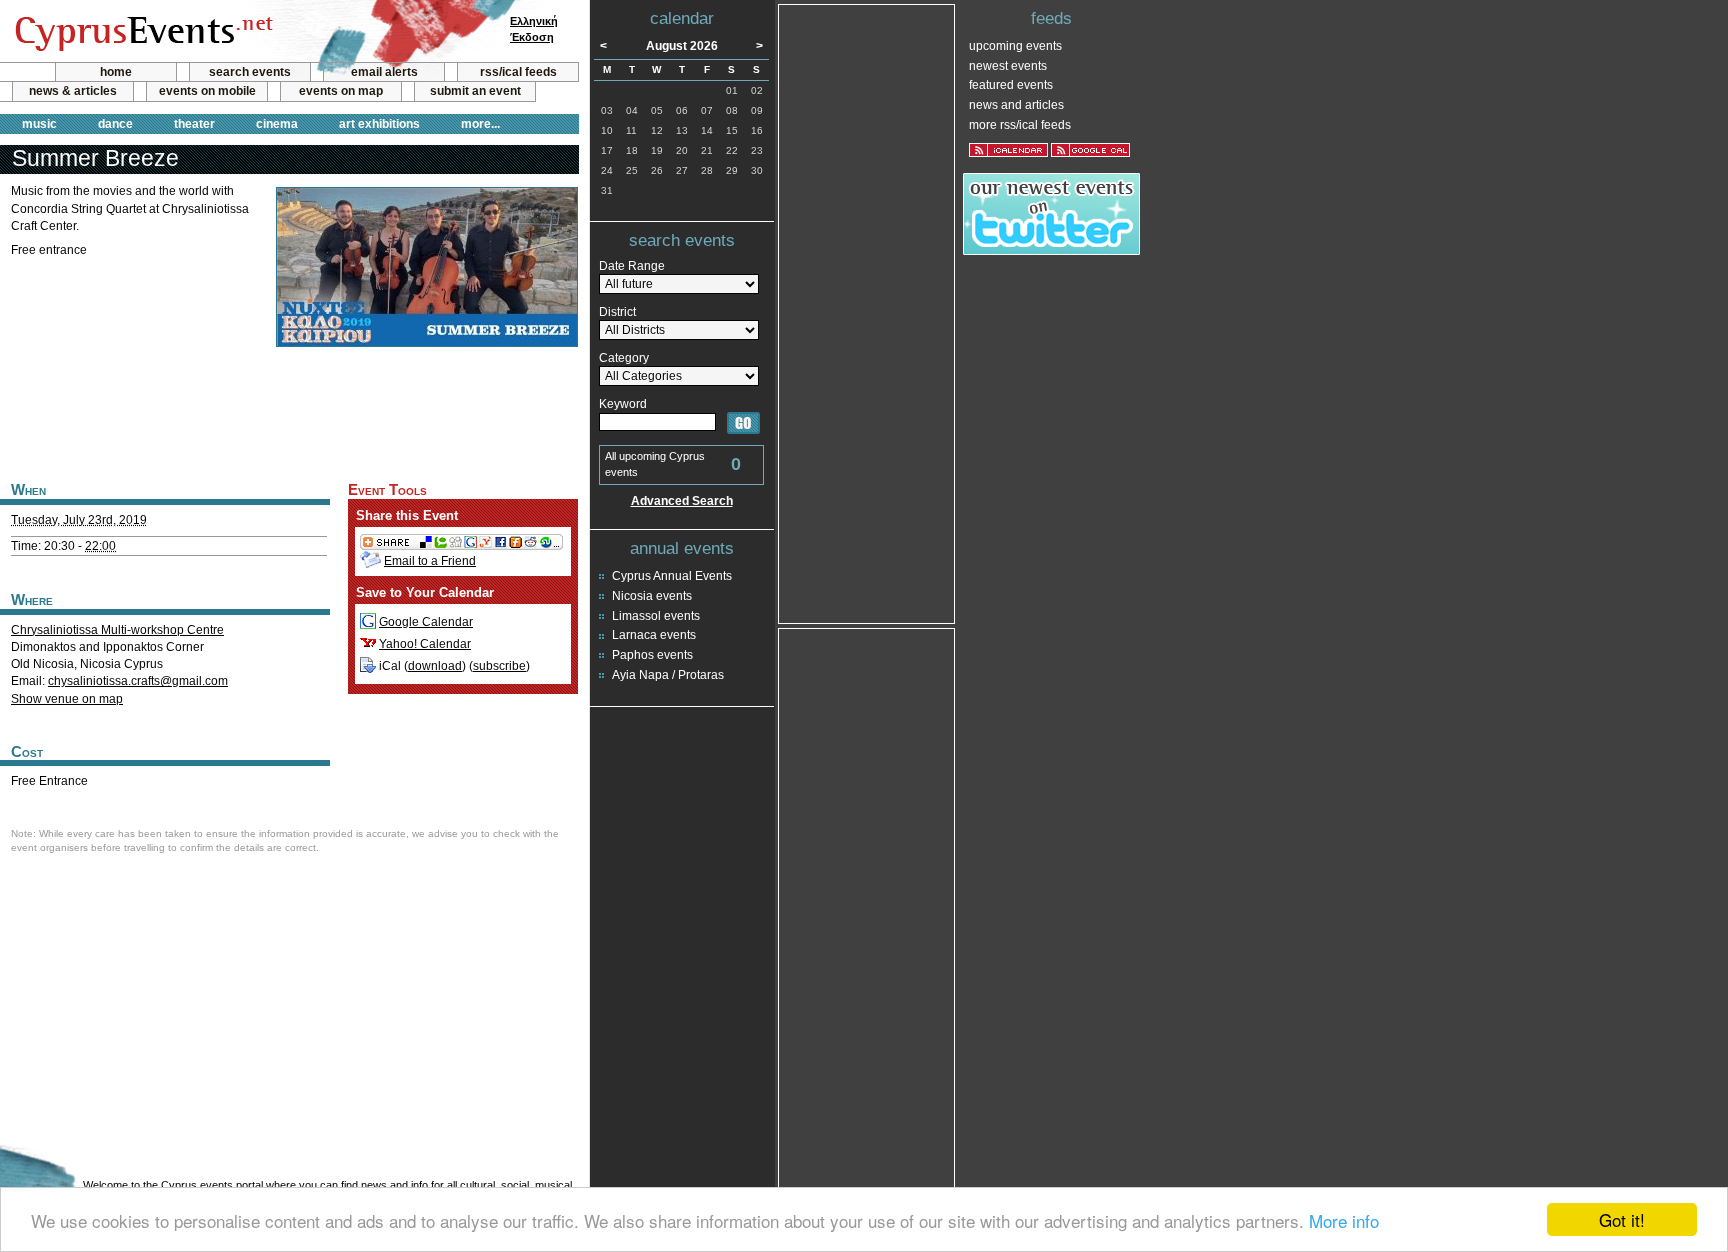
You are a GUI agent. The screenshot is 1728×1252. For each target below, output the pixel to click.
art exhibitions (379, 124)
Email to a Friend (430, 561)
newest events (1008, 66)
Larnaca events (654, 635)
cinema (277, 124)
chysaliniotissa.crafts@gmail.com (138, 681)
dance (115, 124)
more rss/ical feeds (1020, 125)
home (116, 72)
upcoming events (1015, 46)
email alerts (384, 72)
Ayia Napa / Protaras (668, 675)
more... (480, 124)
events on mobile (207, 91)
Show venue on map (67, 699)
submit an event (475, 91)
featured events (1011, 85)
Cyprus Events (141, 32)
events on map (341, 91)
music (39, 124)
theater (194, 124)
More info (1344, 1220)
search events (250, 72)
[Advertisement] (289, 412)
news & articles (73, 91)
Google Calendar (426, 622)
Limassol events (656, 616)
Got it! (1622, 1219)
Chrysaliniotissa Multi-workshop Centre (117, 630)
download (435, 666)
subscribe (499, 666)
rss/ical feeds (518, 72)
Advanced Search (682, 501)
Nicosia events (652, 596)
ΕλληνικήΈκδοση (534, 29)
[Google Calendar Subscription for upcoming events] (1090, 150)
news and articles (1016, 105)
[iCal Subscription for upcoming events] (1008, 150)
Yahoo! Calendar (425, 644)
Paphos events (652, 655)
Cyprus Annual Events (672, 576)
